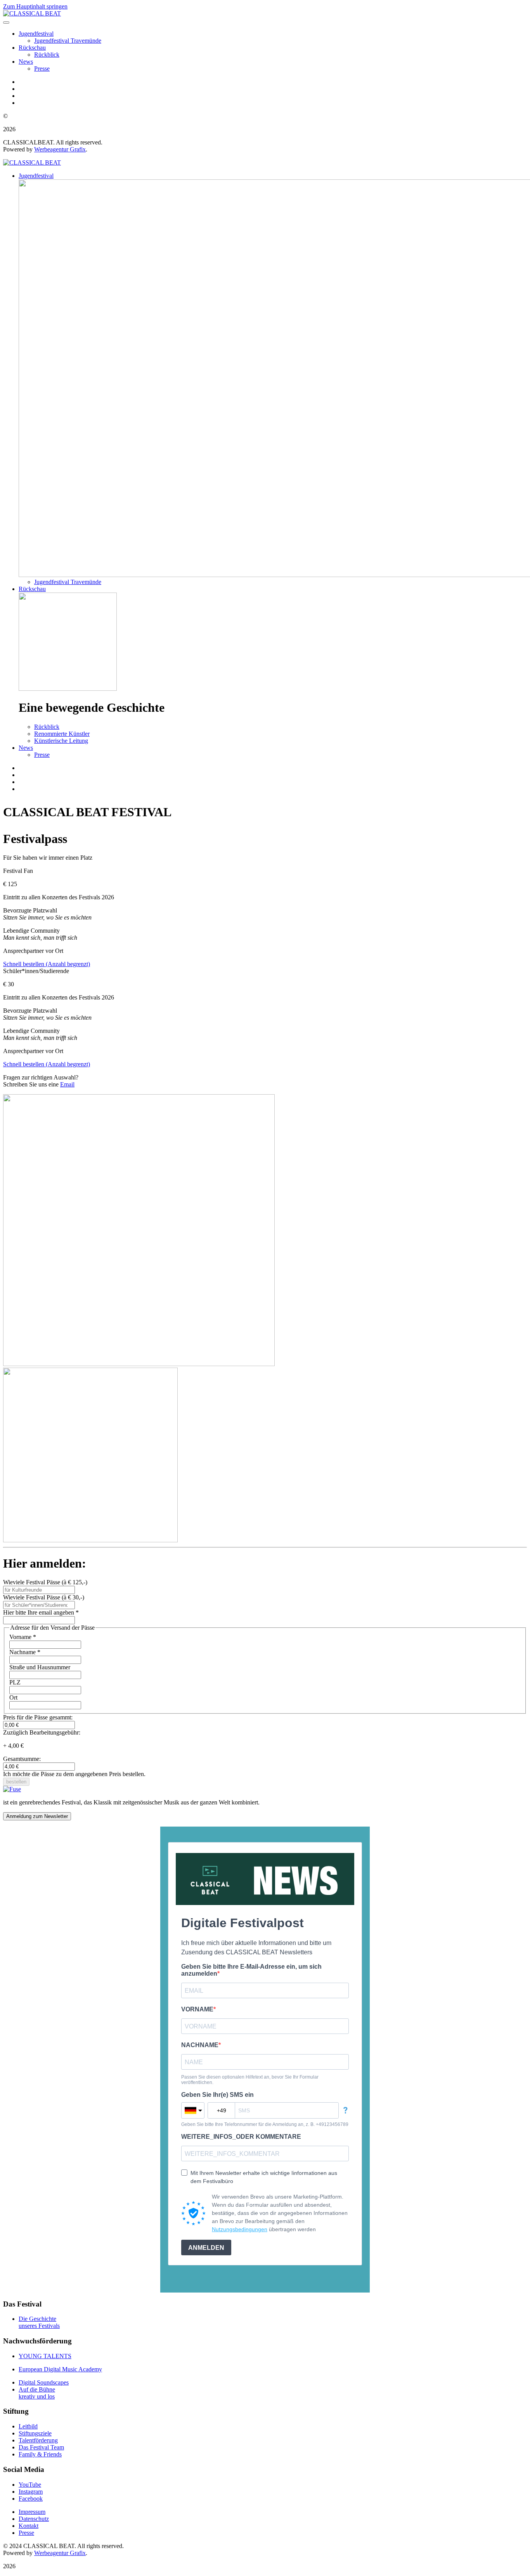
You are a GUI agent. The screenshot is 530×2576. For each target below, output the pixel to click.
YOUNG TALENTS (45, 2356)
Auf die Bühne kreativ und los (37, 2393)
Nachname (25, 1652)
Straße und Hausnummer (40, 1667)
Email (67, 1084)
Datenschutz (34, 2519)
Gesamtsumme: (22, 1759)
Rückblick (47, 55)
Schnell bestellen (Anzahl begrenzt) (47, 964)
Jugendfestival (36, 34)
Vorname (23, 1637)
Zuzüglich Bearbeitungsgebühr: (42, 1732)
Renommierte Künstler (62, 734)
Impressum (32, 2512)
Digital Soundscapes (44, 2382)
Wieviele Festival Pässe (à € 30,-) (44, 1597)
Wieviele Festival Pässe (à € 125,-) (45, 1582)
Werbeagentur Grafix (60, 149)
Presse (42, 69)
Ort (13, 1697)
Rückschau (32, 48)
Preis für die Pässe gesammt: (38, 1717)
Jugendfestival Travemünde (68, 41)
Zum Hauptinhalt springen (35, 6)
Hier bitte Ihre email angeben (41, 1612)
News (26, 62)
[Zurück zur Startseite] (32, 13)
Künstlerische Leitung (61, 741)
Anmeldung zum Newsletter (37, 1816)
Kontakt (29, 2526)
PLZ (15, 1682)
